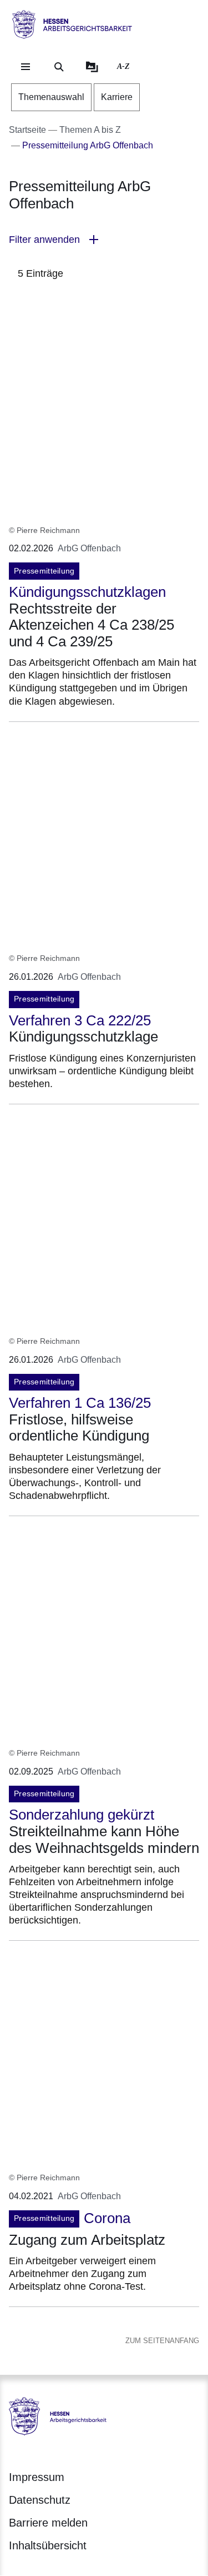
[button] (104, 240)
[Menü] (26, 67)
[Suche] (59, 67)
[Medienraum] (92, 67)
